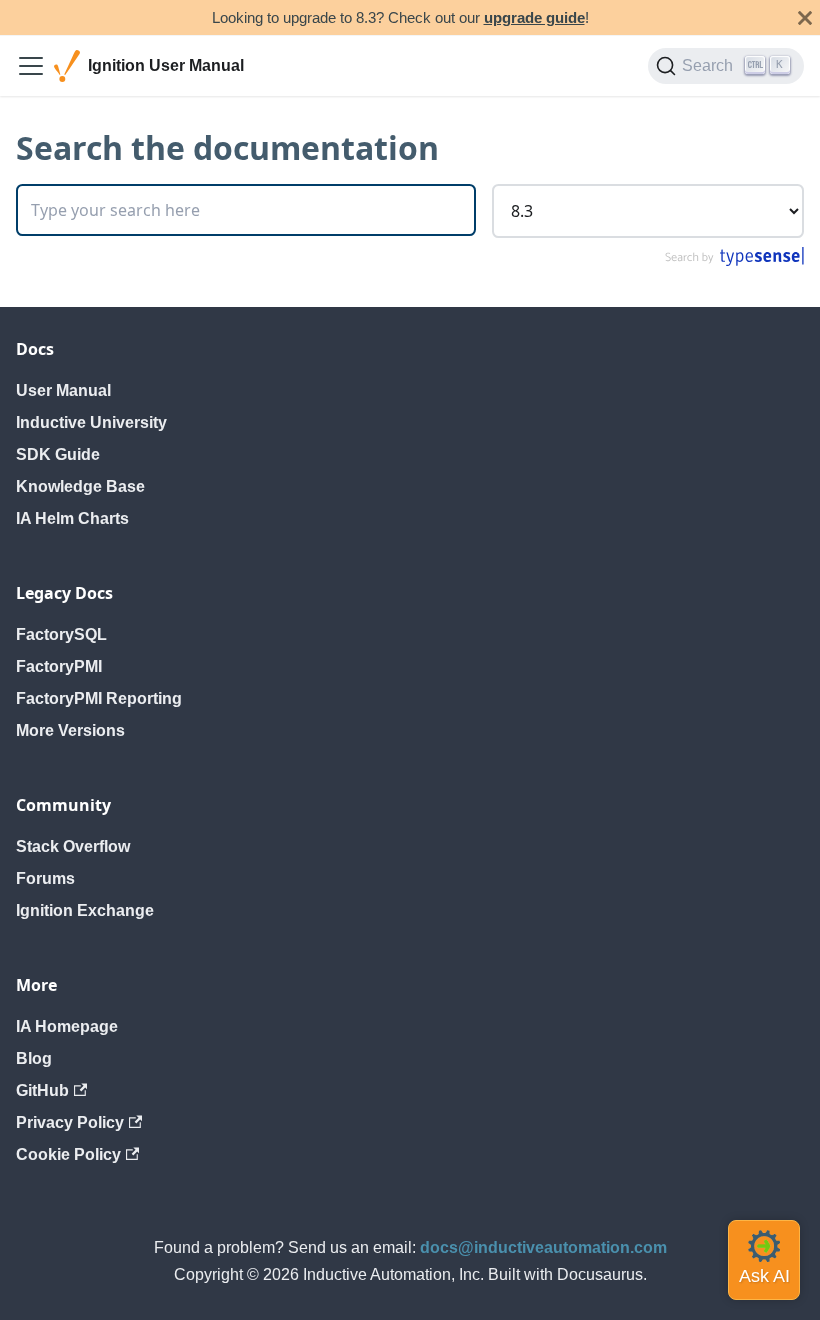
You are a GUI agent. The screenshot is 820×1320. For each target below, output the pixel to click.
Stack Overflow (73, 846)
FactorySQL (61, 634)
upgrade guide (534, 17)
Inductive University (91, 422)
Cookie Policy (68, 1154)
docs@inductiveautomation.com (543, 1247)
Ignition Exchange (85, 910)
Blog (34, 1058)
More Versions (70, 730)
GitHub (42, 1090)
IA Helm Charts (72, 518)
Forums (45, 878)
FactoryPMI (59, 666)
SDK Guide (58, 454)
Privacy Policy (70, 1122)
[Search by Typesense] (733, 261)
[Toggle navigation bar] (31, 66)
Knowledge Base (80, 486)
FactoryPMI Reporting (99, 698)
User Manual (63, 390)
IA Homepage (67, 1026)
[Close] (805, 17)
